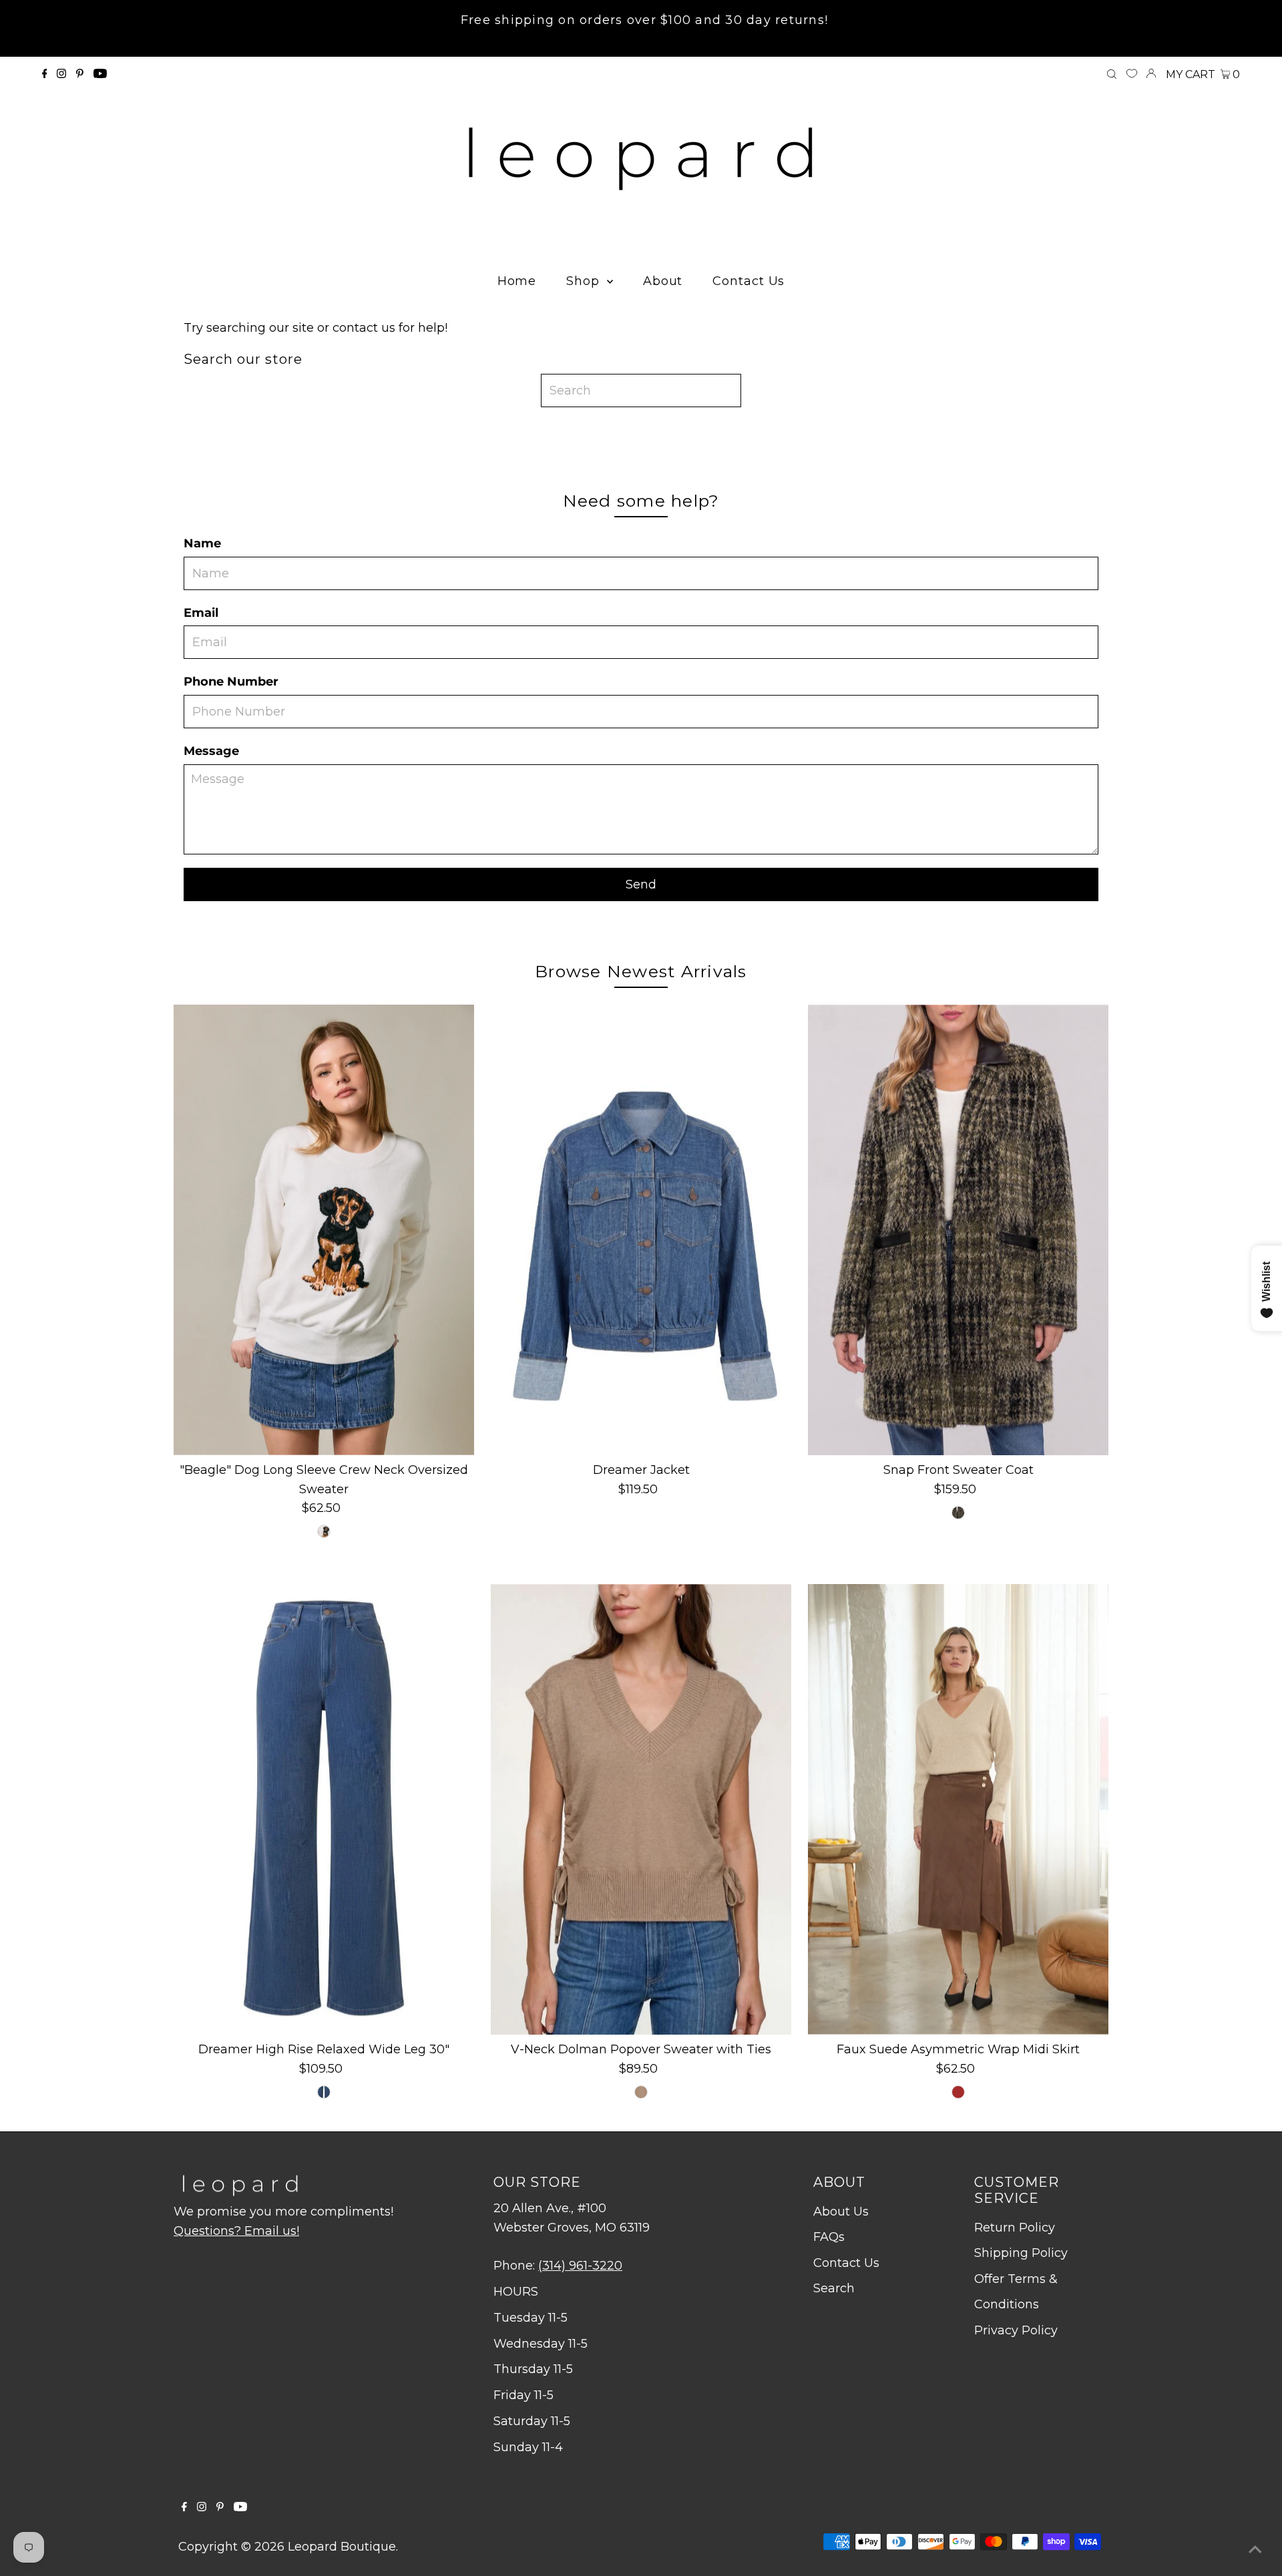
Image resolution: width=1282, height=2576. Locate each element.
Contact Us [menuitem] (749, 281)
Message (211, 751)
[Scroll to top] (1255, 2549)
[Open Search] (1112, 75)
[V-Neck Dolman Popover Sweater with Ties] (641, 1809)
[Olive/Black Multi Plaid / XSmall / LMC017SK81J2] (958, 1513)
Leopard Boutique (342, 2547)
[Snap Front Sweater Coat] (958, 1230)
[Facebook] (45, 74)
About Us (841, 2212)
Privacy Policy (1016, 2330)
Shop (585, 281)
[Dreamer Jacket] (641, 1230)
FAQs (829, 2237)
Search (834, 2288)
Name (202, 543)
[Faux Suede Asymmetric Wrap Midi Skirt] (958, 1809)
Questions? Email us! (236, 2231)
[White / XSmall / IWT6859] (324, 1531)
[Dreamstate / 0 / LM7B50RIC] (324, 2092)
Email (201, 613)
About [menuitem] (663, 281)
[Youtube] (100, 74)
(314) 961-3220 (580, 2266)
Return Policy (1015, 2228)
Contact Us (846, 2263)
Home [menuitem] (517, 281)
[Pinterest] (80, 74)
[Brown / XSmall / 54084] (958, 2092)
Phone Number (231, 682)
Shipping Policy (1021, 2253)
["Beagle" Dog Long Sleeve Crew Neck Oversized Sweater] (324, 1230)
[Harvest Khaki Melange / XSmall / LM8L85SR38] (641, 2092)
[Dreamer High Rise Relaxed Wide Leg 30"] (324, 1809)
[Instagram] (61, 74)
